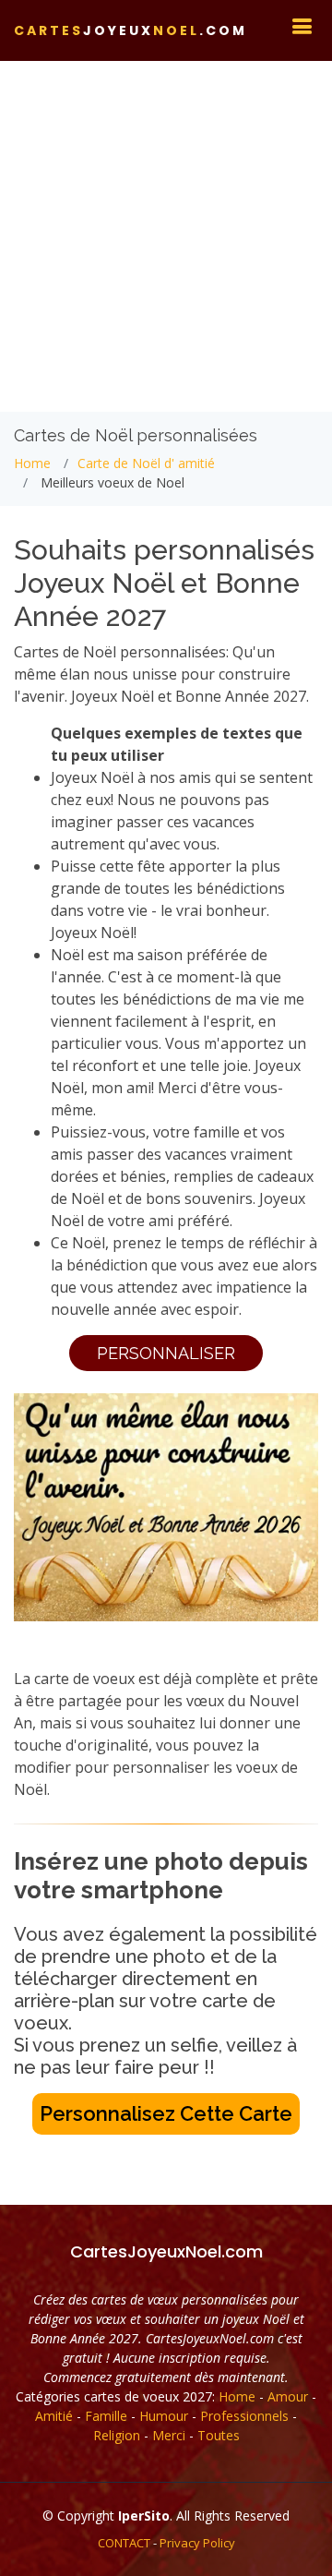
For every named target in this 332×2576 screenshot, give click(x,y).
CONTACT (124, 2543)
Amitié (54, 2416)
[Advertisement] (166, 236)
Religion (117, 2435)
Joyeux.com (130, 30)
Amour (288, 2396)
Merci (169, 2435)
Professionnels (244, 2416)
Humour (164, 2416)
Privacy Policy (197, 2543)
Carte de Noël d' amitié (146, 463)
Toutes (219, 2435)
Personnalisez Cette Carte (166, 2113)
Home (32, 463)
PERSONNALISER (166, 1353)
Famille (106, 2416)
